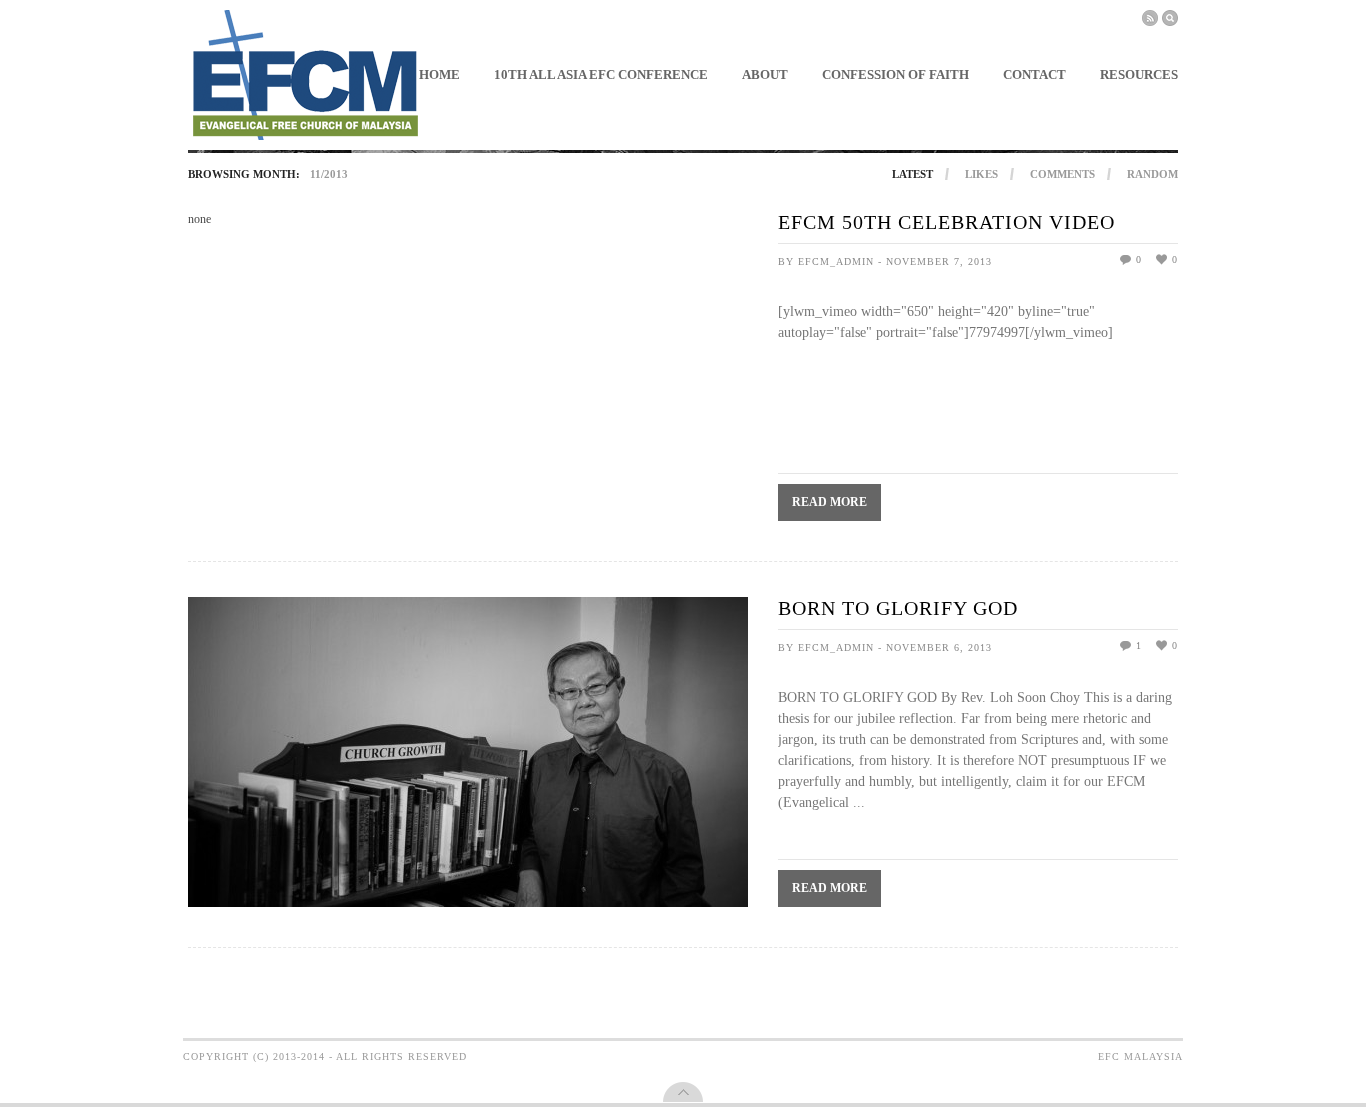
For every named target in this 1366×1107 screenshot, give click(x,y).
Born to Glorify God (898, 608)
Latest (912, 174)
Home (439, 74)
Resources (1139, 74)
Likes (981, 174)
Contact (1034, 74)
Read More (829, 502)
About (765, 74)
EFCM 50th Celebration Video (946, 222)
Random (1152, 174)
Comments (1062, 174)
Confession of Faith (895, 74)
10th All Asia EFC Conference (601, 74)
